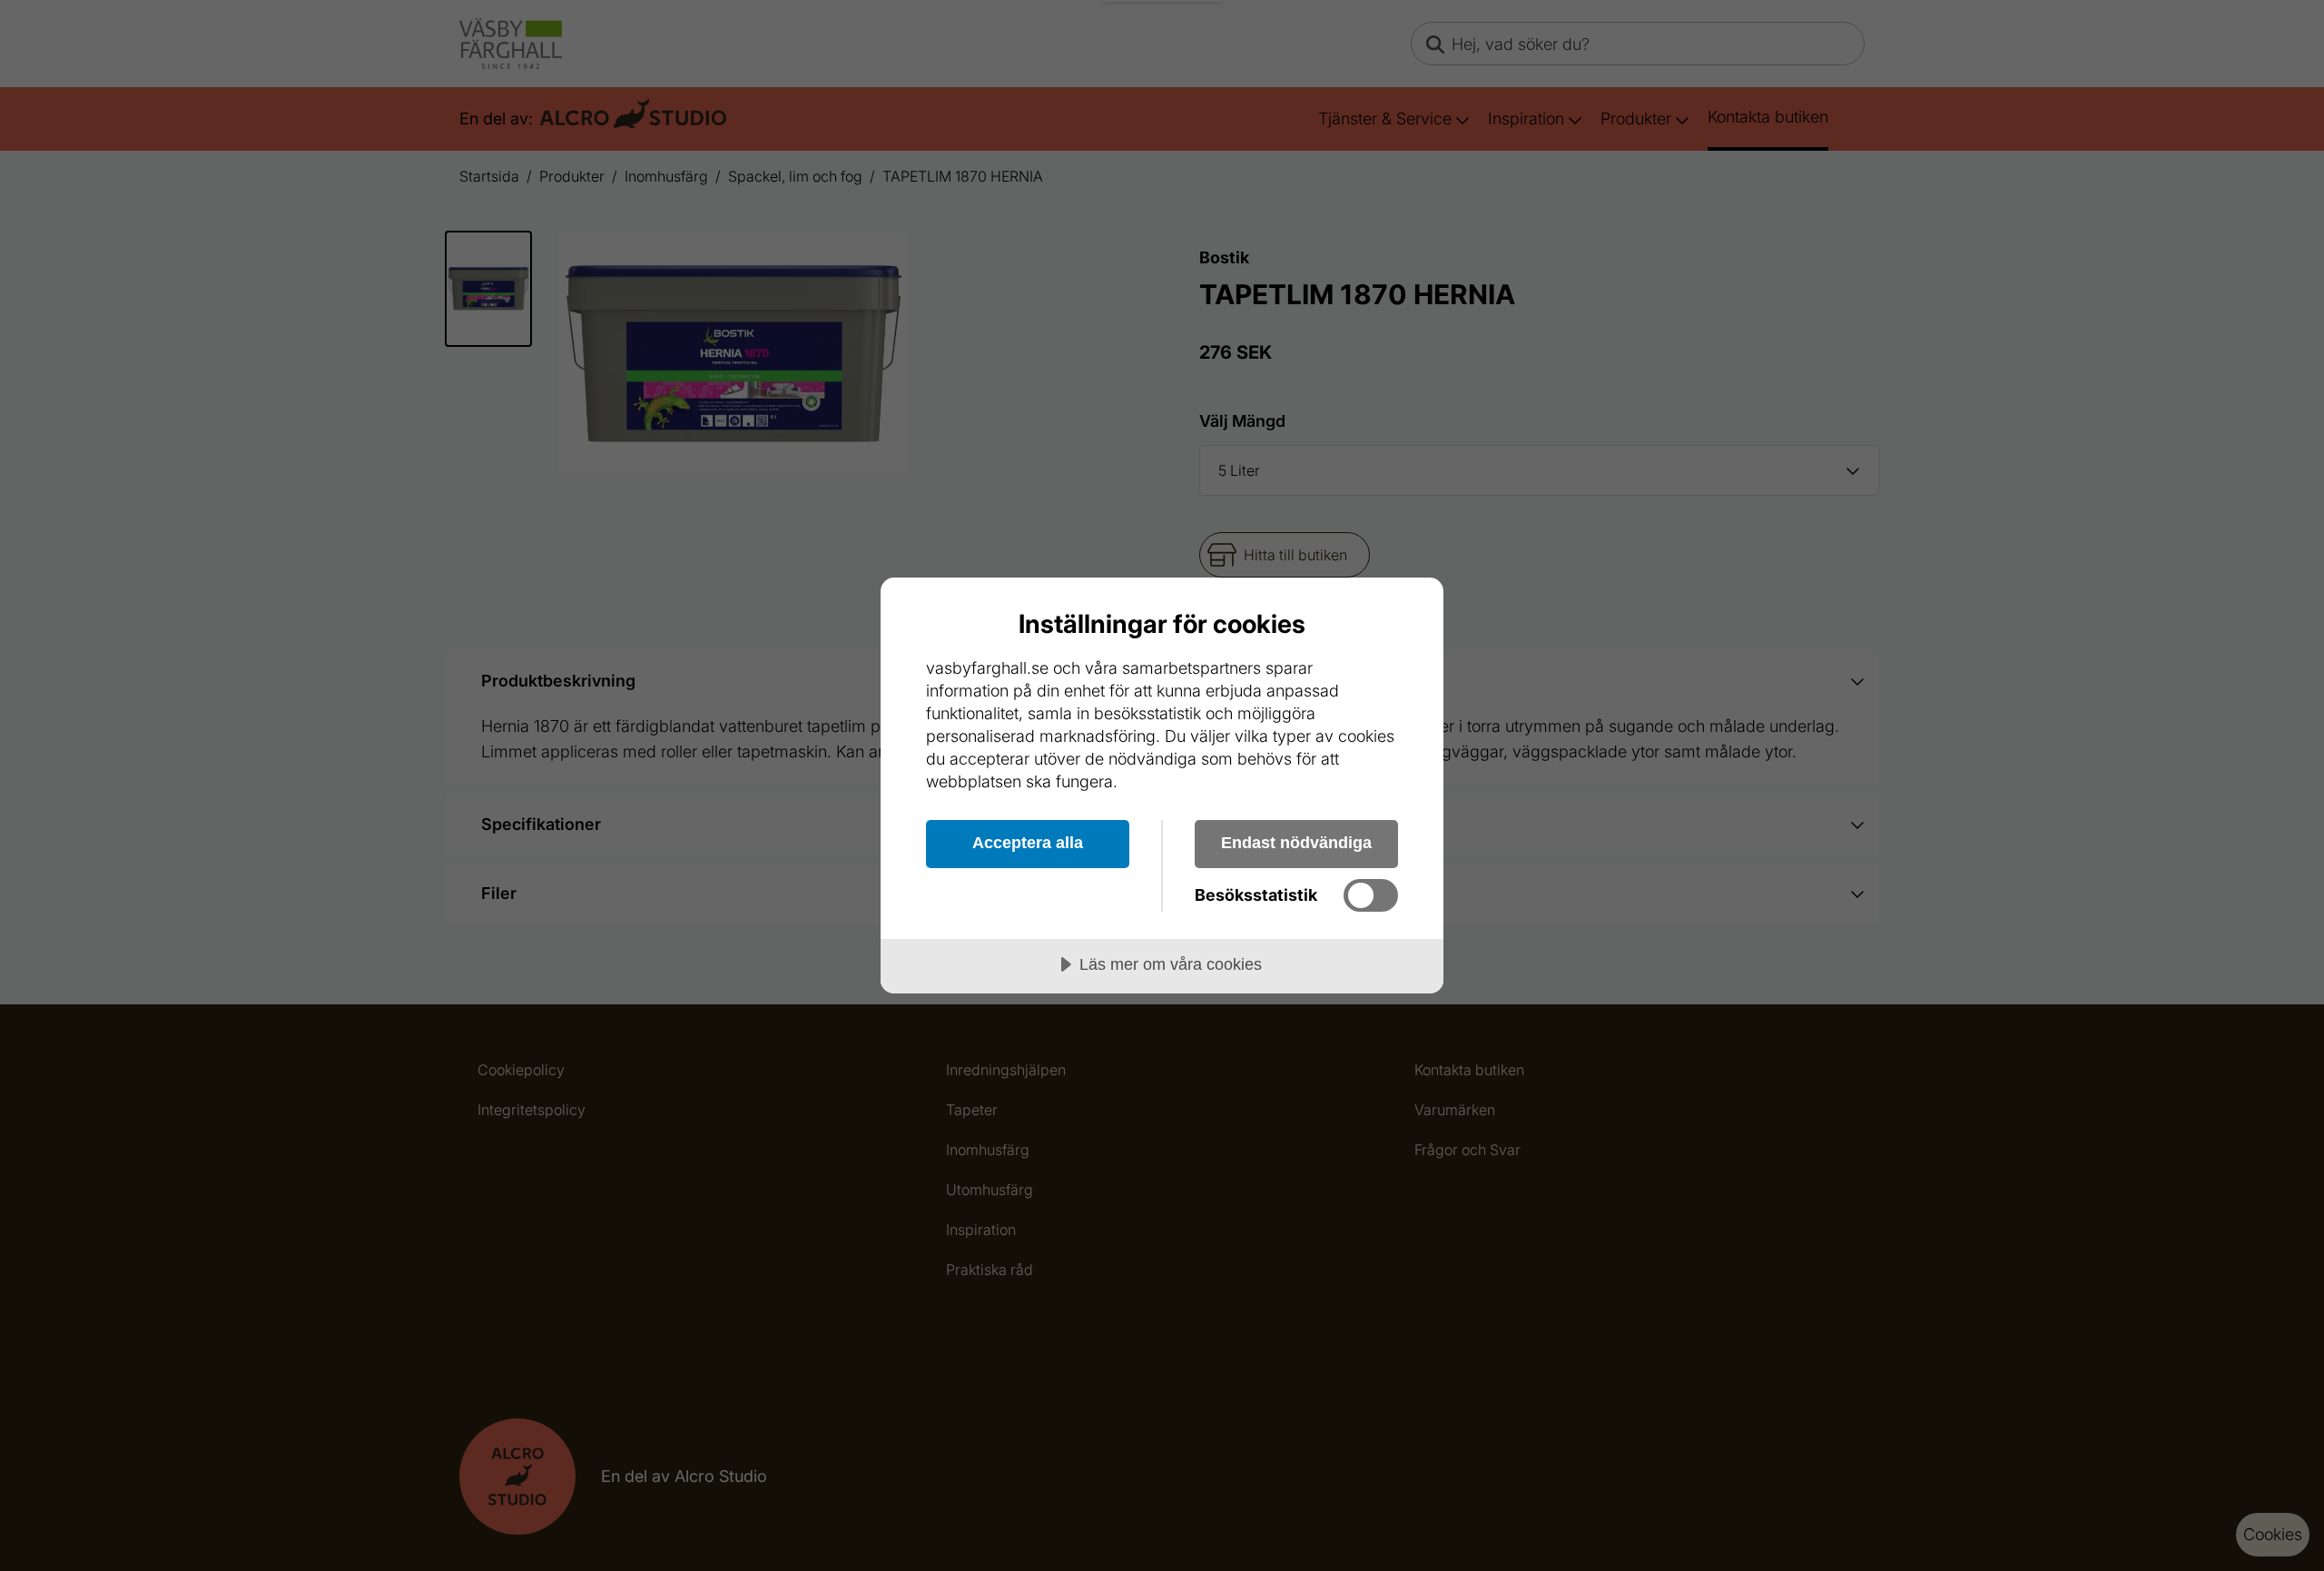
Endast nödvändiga (1296, 843)
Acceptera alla (1028, 843)
